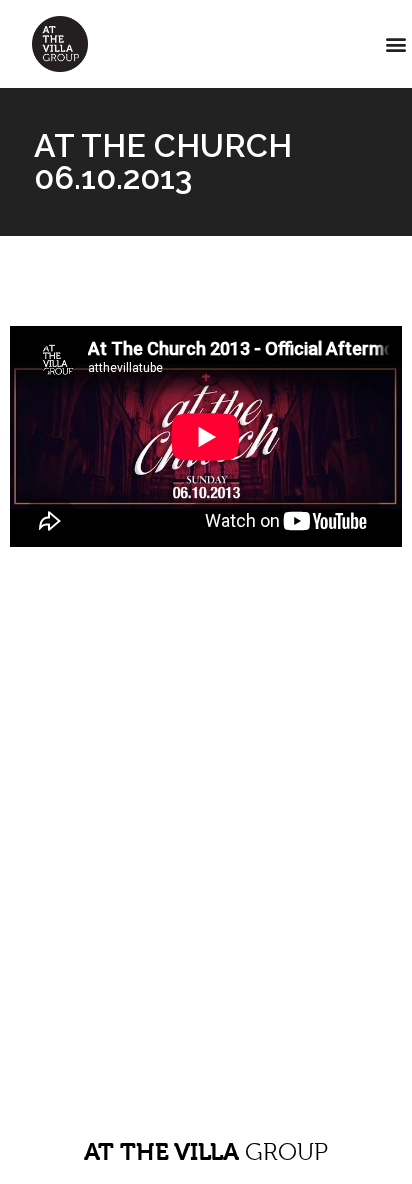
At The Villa (206, 1152)
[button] (395, 44)
